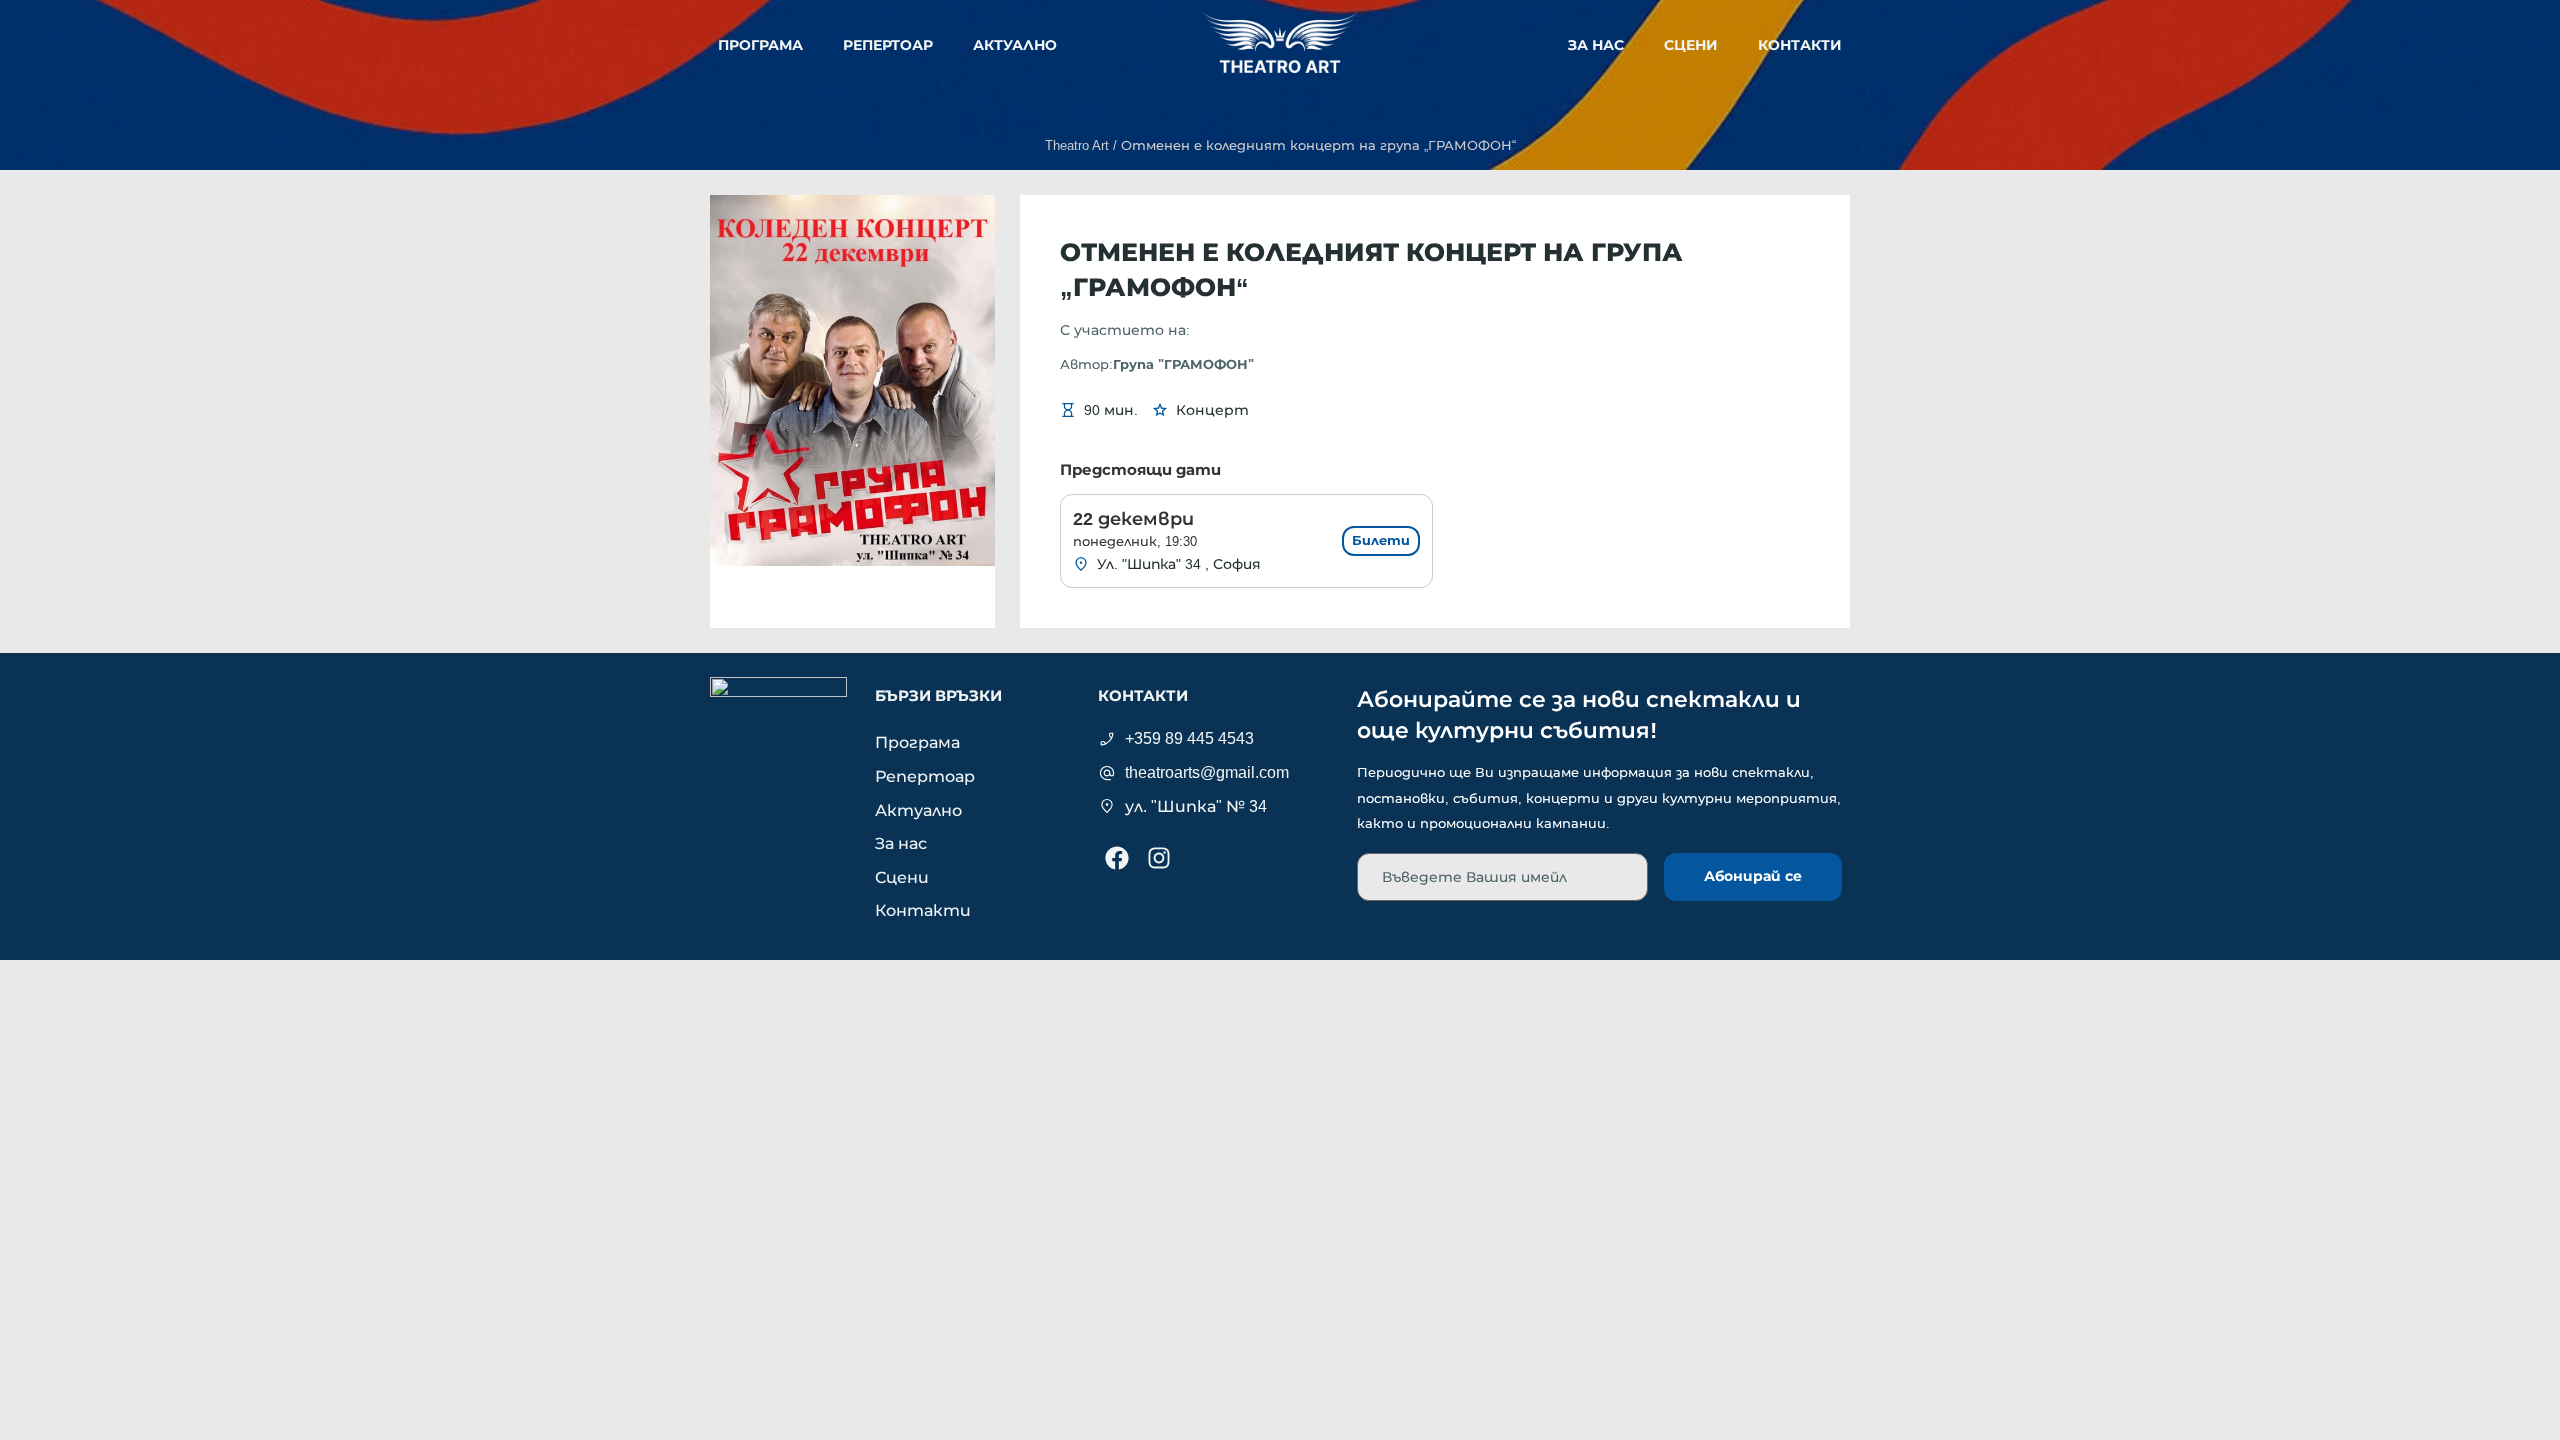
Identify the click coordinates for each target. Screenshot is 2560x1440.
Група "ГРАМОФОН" (1183, 364)
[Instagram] (1159, 858)
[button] (1318, 146)
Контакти (1800, 45)
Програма (760, 45)
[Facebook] (1117, 858)
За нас (1596, 45)
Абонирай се (1753, 876)
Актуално (1015, 45)
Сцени (1691, 45)
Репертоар (888, 45)
